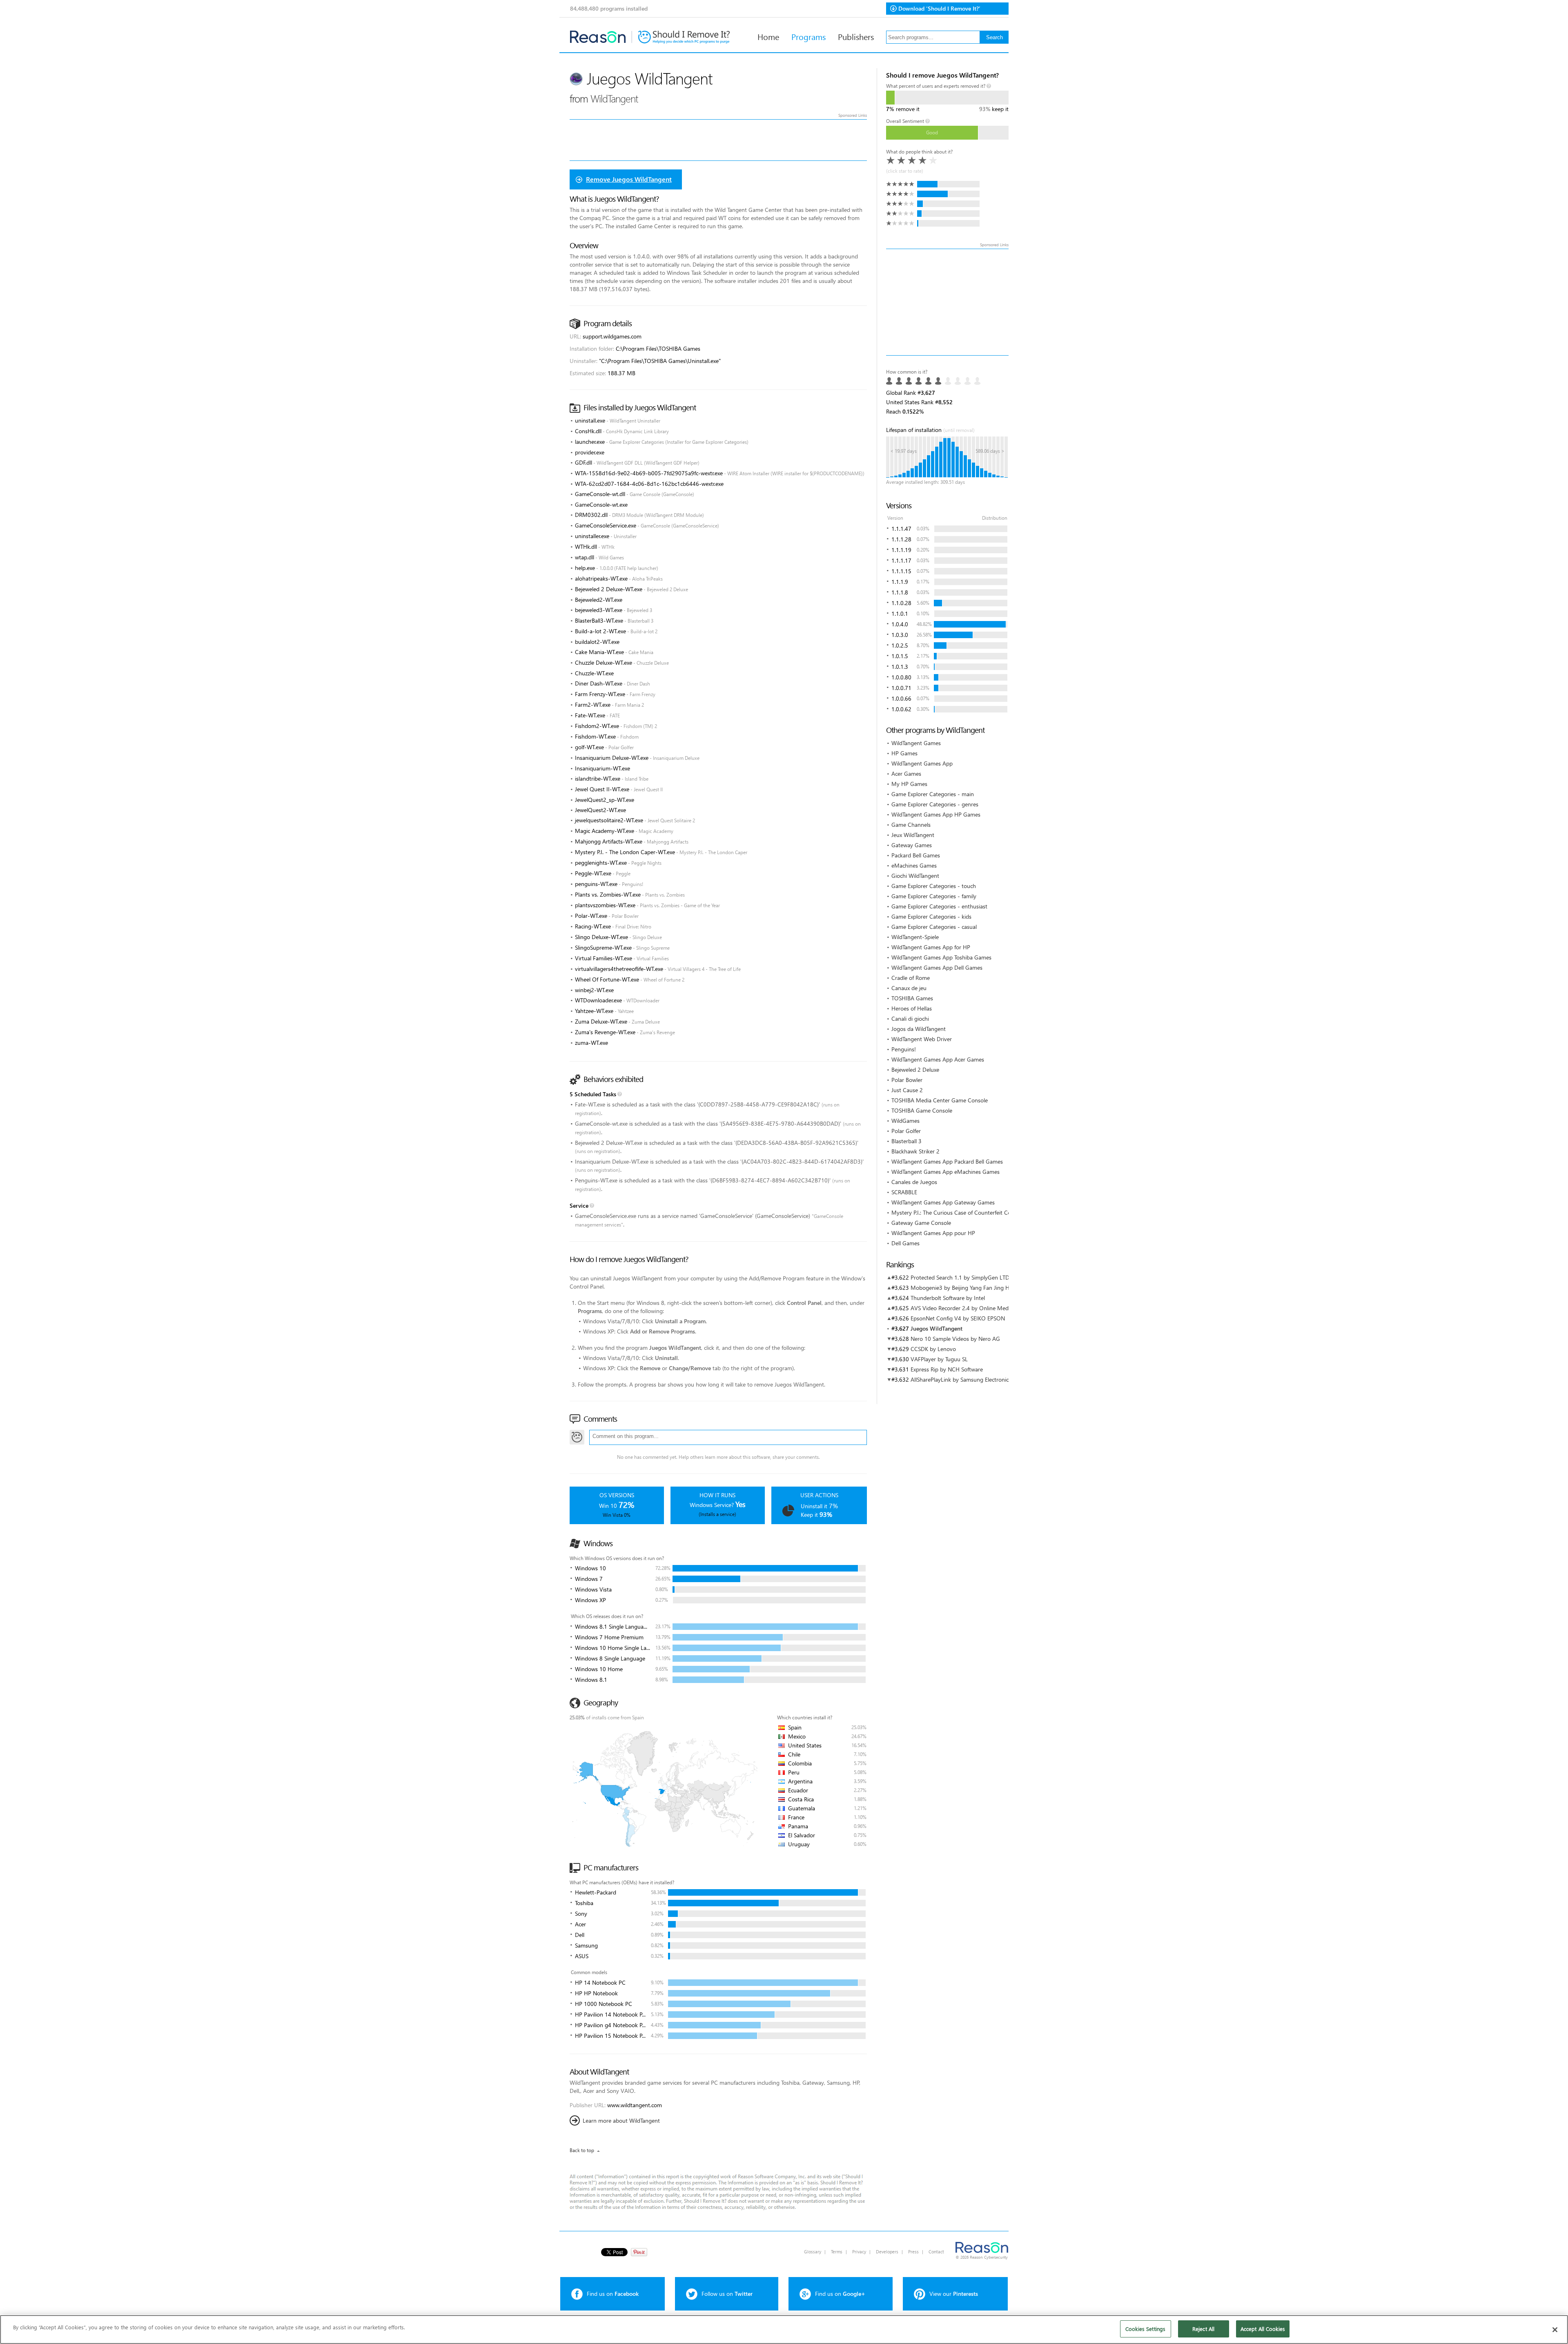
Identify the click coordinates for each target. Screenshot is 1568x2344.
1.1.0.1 (900, 613)
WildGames (905, 1121)
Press (913, 2252)
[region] (784, 2330)
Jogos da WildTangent (919, 1029)
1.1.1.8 (900, 592)
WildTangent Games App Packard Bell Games (947, 1161)
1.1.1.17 (901, 560)
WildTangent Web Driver (922, 1039)
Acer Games (906, 774)
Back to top (582, 2150)
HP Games (904, 753)
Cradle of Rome (911, 978)
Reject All (1203, 2329)
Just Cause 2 (907, 1090)
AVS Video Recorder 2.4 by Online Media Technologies (978, 1308)
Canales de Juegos (914, 1182)
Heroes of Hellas (912, 1008)
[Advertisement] (947, 302)
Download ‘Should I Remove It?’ (939, 8)
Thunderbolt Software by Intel (948, 1298)
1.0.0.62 (901, 709)
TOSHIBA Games (912, 998)
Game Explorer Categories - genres (935, 804)
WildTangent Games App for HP (931, 947)
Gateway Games (912, 845)
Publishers (856, 36)
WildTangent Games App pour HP (933, 1233)
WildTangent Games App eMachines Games (945, 1172)
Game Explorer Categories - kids (931, 916)
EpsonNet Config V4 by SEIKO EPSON (958, 1318)
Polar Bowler (907, 1080)
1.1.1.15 (901, 571)
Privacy (859, 2252)
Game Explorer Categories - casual (934, 927)
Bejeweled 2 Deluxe (915, 1070)
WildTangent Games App (922, 763)
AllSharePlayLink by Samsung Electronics (961, 1379)
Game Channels (911, 825)
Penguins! (904, 1049)
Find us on (613, 2294)
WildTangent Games (916, 743)
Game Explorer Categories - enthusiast (939, 906)
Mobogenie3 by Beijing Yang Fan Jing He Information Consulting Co (996, 1288)
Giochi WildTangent (915, 876)
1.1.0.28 (901, 603)
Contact (936, 2252)
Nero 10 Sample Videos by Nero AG (955, 1339)
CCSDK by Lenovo (933, 1349)
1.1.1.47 (901, 529)
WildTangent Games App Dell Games (937, 967)
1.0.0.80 (901, 677)
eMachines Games (914, 865)
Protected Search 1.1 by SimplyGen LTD (960, 1277)
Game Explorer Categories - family (934, 896)
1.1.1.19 (901, 550)
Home (768, 36)
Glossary (813, 2252)
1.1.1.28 (901, 539)
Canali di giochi (910, 1018)
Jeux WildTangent (913, 835)
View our (954, 2294)
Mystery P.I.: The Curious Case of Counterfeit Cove (954, 1212)
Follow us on (727, 2294)
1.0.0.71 (901, 688)
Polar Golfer (906, 1131)
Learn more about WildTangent (621, 2120)
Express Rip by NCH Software (947, 1369)
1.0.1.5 (900, 656)
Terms (837, 2252)
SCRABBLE (904, 1192)
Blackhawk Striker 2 (915, 1151)
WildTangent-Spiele (915, 937)
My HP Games (909, 784)
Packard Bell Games (916, 855)
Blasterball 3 (906, 1141)
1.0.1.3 (900, 667)
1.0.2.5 (900, 645)
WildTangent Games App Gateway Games (943, 1202)
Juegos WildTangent (937, 1328)
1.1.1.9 (900, 582)
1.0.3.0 (900, 635)
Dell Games (905, 1243)
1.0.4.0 (900, 624)
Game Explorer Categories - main (933, 794)
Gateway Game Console (921, 1223)
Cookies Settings (1145, 2329)
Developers (887, 2252)
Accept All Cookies (1263, 2329)
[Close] (1555, 2330)
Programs (808, 36)
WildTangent (614, 98)
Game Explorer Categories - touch (934, 886)
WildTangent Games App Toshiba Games (941, 957)
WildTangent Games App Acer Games (938, 1059)
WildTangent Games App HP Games (936, 814)
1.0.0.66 (901, 698)
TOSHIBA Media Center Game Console (940, 1100)
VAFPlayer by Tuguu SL (939, 1359)
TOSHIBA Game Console (922, 1110)
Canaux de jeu (909, 988)
